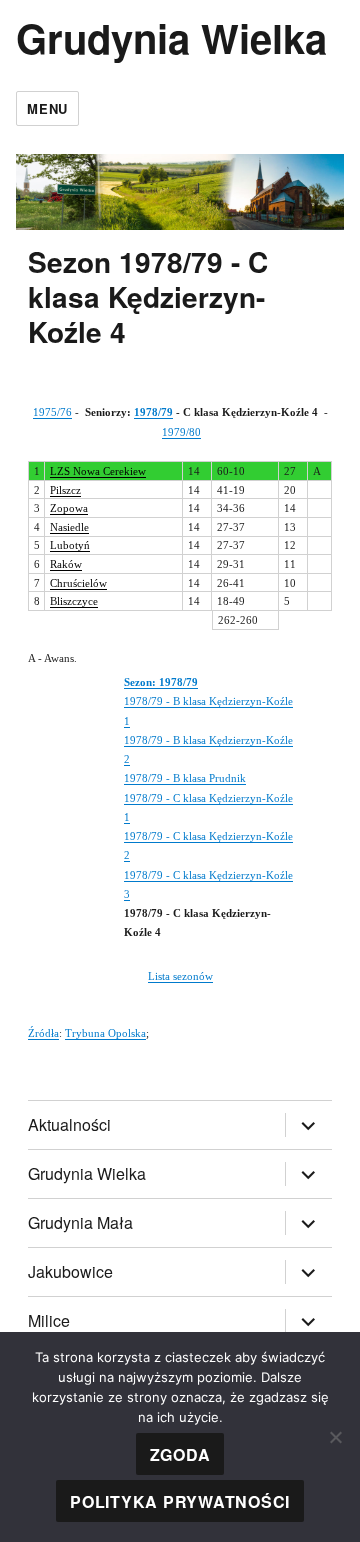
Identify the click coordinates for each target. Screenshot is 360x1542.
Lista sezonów (180, 976)
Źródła (43, 1033)
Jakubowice (70, 1271)
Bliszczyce (74, 601)
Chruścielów (78, 583)
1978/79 (153, 412)
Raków (66, 564)
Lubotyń (70, 545)
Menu (47, 108)
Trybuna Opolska (105, 1033)
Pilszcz (65, 490)
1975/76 (52, 412)
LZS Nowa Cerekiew (98, 471)
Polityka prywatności (180, 1501)
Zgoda (180, 1454)
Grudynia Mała (80, 1222)
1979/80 (181, 432)
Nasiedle (69, 527)
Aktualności (69, 1124)
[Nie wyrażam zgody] (335, 1437)
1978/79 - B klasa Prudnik (185, 778)
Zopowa (69, 508)
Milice (49, 1320)
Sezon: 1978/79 (161, 682)
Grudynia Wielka (171, 37)
